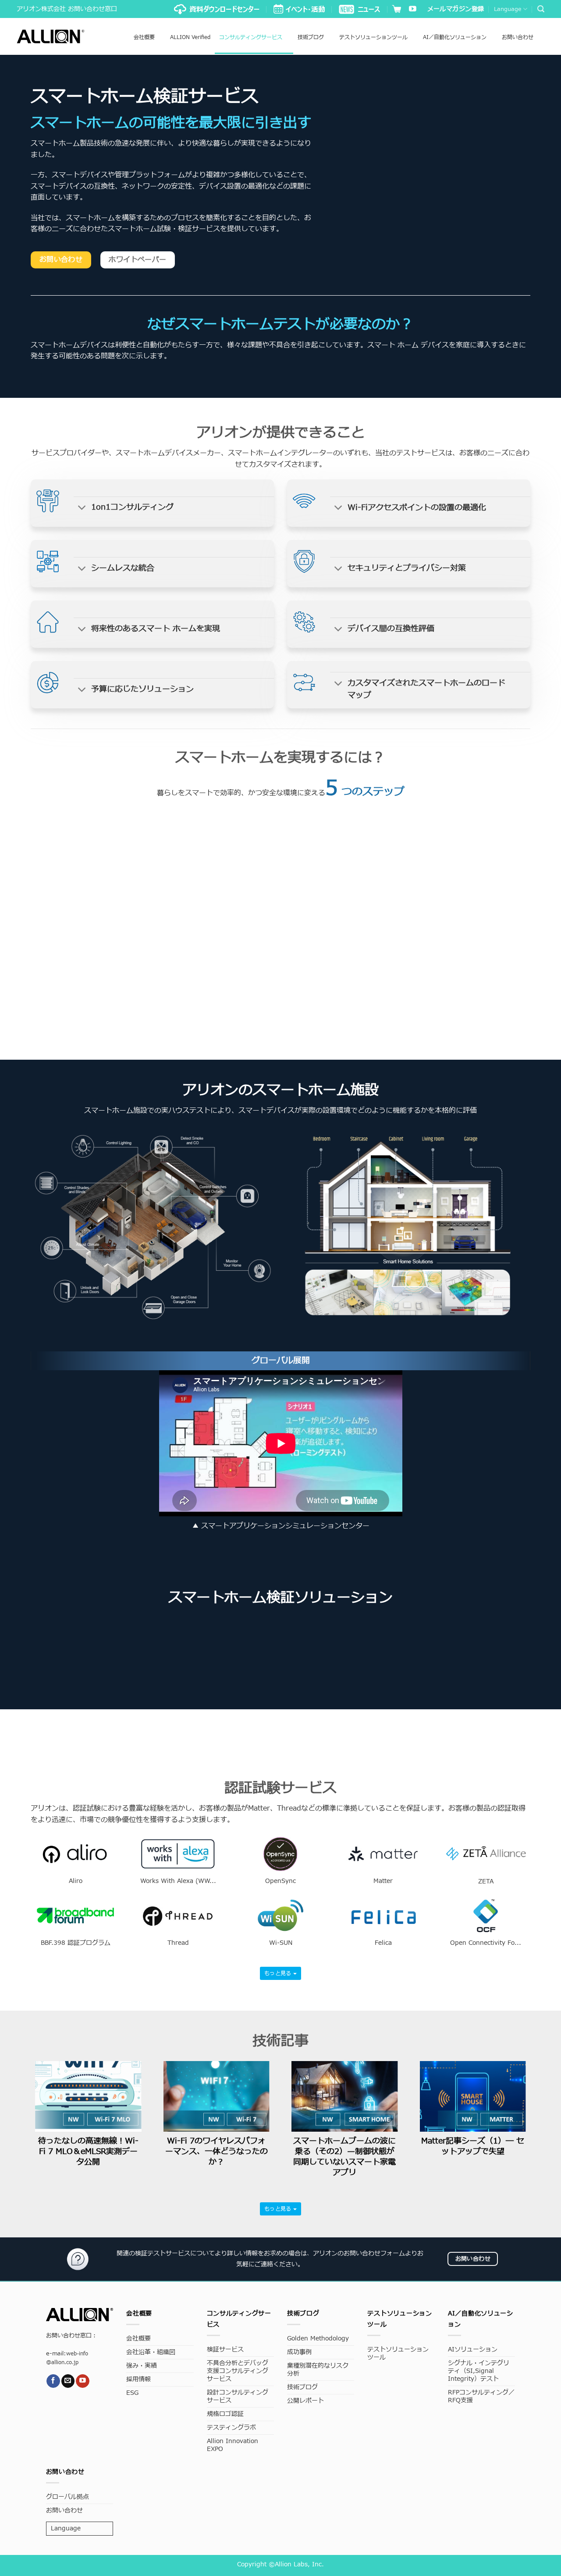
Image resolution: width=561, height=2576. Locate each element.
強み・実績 (142, 2366)
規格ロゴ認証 (225, 2414)
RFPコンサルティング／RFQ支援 (481, 2396)
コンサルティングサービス (251, 37)
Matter (383, 1881)
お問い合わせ (518, 37)
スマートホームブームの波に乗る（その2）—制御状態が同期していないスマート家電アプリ (344, 2157)
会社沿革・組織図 (151, 2352)
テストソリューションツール (373, 37)
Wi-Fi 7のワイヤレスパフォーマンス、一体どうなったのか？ (217, 2152)
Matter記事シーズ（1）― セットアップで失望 (473, 2146)
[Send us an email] (68, 2381)
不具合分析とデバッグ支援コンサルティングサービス (238, 2371)
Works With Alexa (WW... (178, 1881)
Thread (178, 1943)
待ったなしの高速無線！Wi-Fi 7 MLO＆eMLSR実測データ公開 (88, 2152)
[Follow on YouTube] (413, 9)
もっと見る (279, 1973)
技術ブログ (311, 37)
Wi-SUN (281, 1943)
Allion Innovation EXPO (233, 2445)
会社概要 (144, 37)
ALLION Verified (190, 37)
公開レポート (305, 2401)
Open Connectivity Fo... (486, 1943)
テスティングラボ (231, 2428)
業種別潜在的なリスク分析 (318, 2370)
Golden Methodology (318, 2338)
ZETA (486, 1882)
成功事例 (299, 2352)
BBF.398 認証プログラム (76, 1943)
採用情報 (138, 2379)
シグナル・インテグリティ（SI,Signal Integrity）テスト (479, 2371)
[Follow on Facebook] (53, 2381)
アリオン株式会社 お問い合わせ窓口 (67, 9)
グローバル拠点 (67, 2497)
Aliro (76, 1881)
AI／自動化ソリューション (455, 37)
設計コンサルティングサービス (238, 2396)
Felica (383, 1943)
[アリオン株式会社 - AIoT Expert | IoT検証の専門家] (51, 36)
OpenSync (280, 1881)
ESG (132, 2393)
